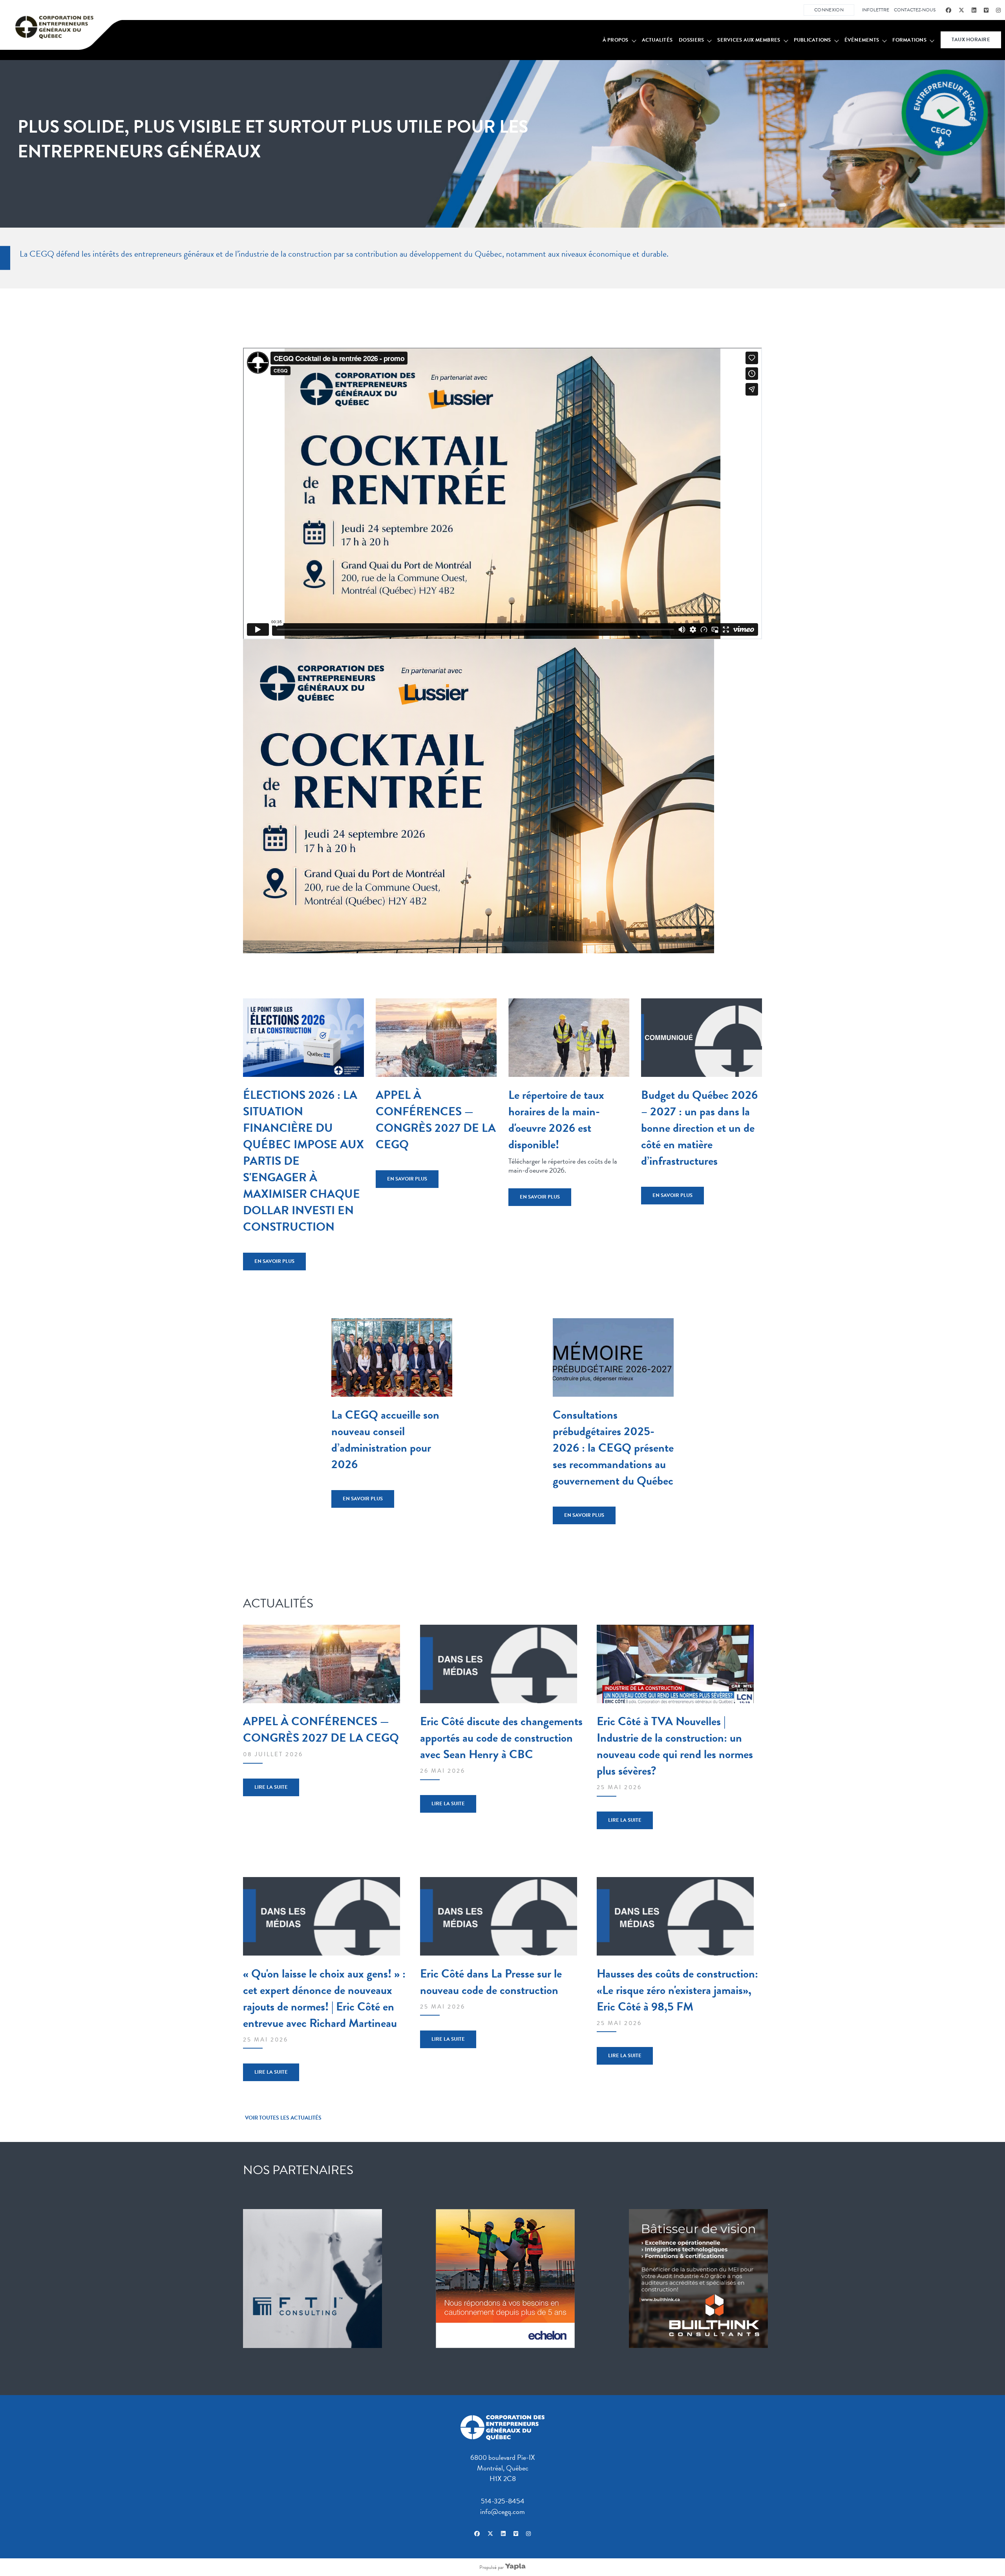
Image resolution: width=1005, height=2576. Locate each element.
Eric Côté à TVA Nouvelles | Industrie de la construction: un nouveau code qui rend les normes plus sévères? (675, 1746)
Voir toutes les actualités (283, 2118)
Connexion (829, 10)
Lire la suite (271, 1787)
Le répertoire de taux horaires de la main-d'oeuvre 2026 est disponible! (556, 1120)
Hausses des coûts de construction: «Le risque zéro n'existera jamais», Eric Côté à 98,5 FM (677, 1990)
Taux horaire (971, 40)
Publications (812, 40)
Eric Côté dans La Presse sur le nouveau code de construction (491, 1982)
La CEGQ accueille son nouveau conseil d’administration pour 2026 (385, 1439)
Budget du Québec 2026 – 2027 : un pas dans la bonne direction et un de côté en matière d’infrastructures (699, 1128)
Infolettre (876, 10)
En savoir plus (274, 1261)
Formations (909, 40)
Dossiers (691, 40)
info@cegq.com (502, 2511)
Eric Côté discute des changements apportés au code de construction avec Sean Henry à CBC (501, 1738)
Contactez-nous (915, 10)
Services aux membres (749, 40)
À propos (616, 40)
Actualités (657, 40)
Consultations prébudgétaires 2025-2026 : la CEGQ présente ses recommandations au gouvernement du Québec (613, 1448)
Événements (862, 40)
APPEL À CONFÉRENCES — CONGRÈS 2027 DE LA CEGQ (436, 1120)
